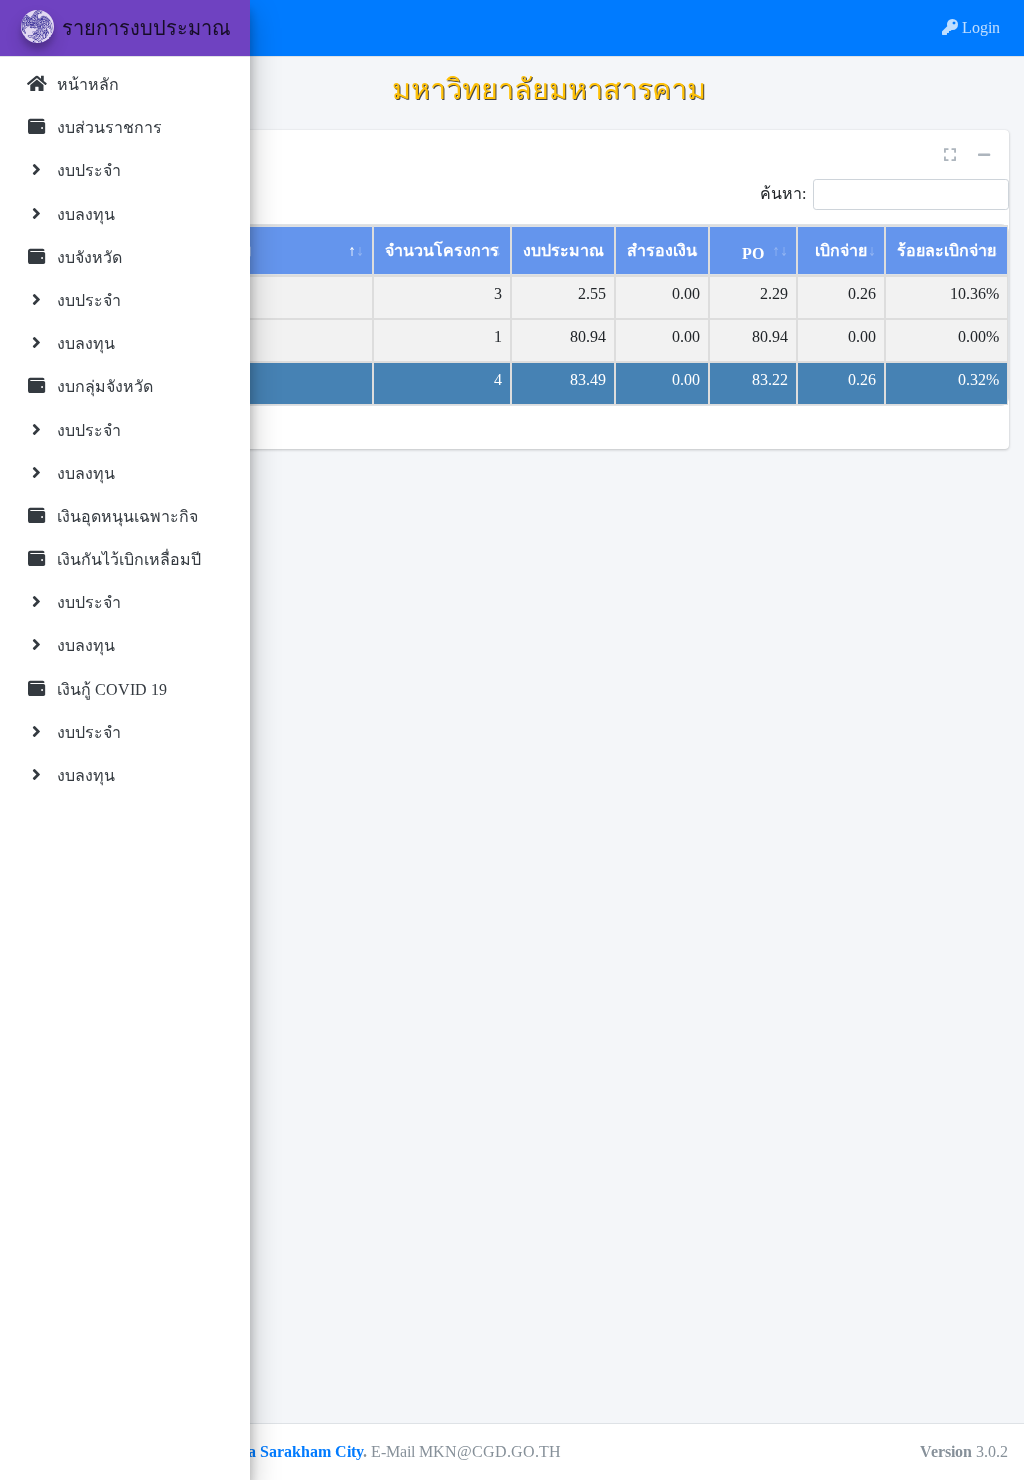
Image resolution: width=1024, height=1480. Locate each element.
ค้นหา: (783, 192)
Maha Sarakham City (289, 1451)
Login (979, 27)
